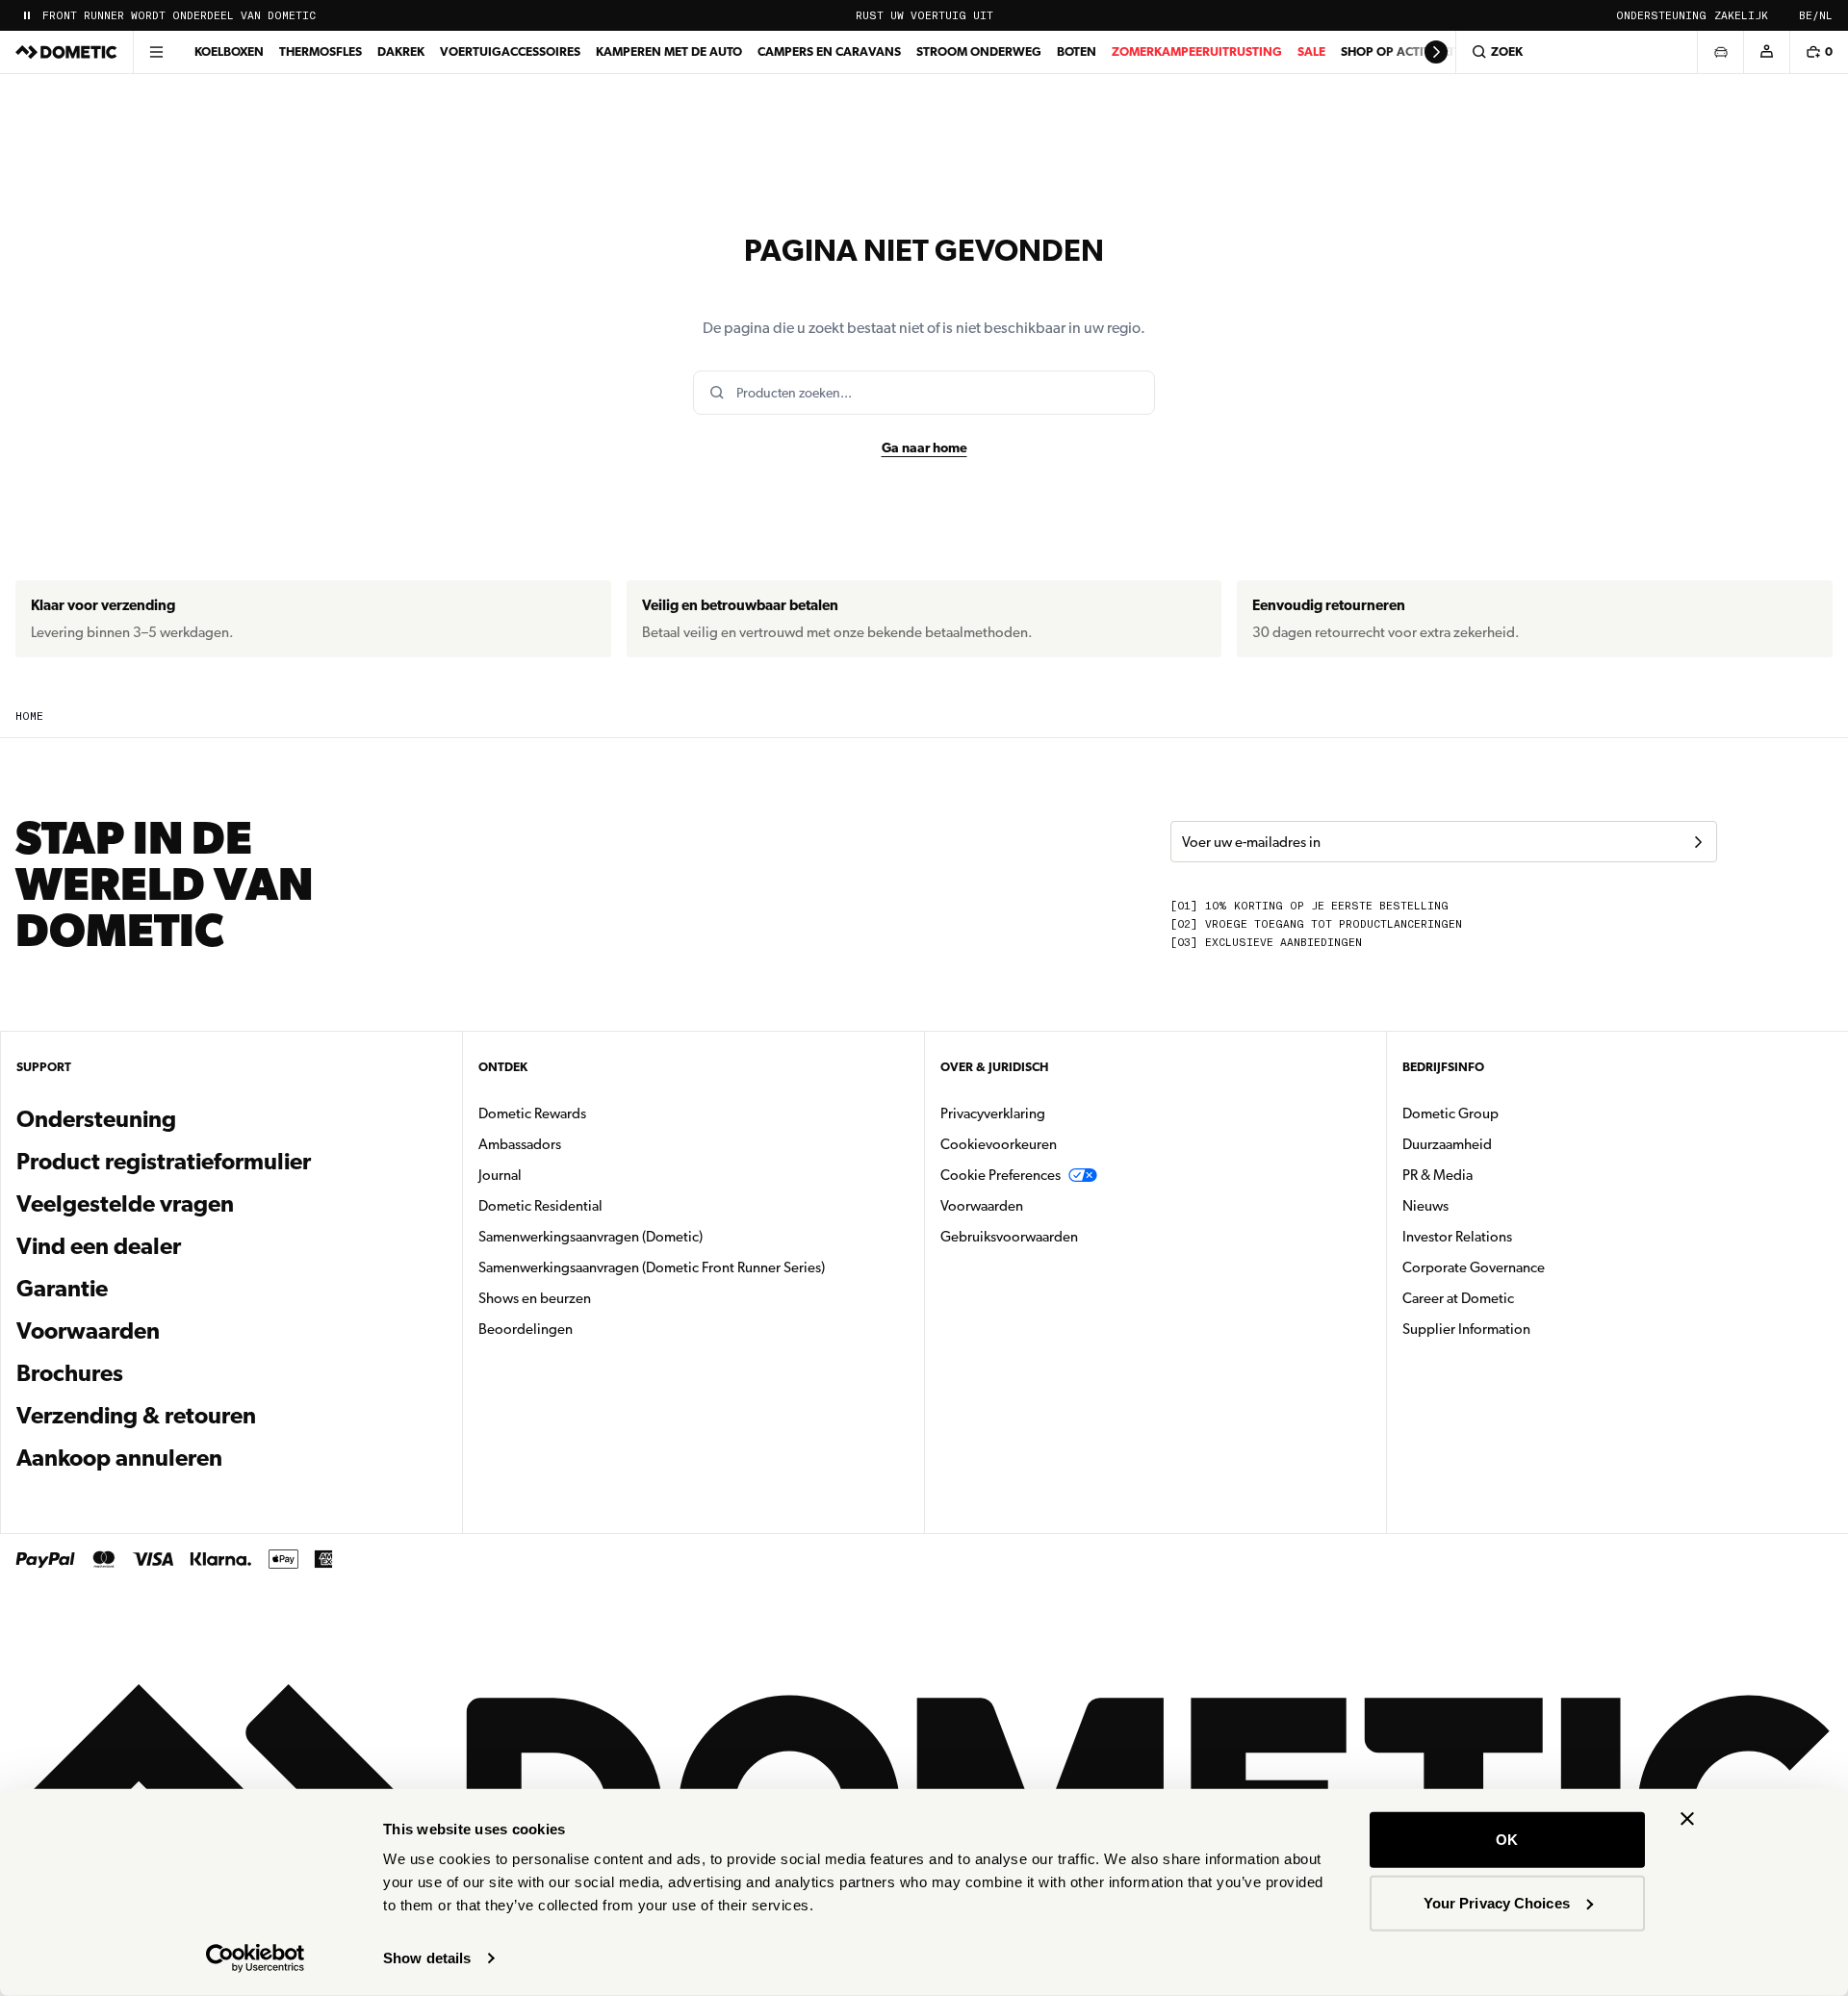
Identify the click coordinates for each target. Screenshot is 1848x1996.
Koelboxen (229, 51)
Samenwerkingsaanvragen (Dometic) (590, 1237)
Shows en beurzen (535, 1298)
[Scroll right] (1436, 52)
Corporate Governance (1534, 1267)
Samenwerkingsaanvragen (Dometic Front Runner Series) (652, 1267)
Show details (427, 1958)
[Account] (1766, 52)
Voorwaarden (88, 1331)
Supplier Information (1466, 1329)
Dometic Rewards (532, 1113)
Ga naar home (924, 448)
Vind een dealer (99, 1246)
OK (1507, 1840)
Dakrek (401, 51)
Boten (1077, 51)
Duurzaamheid (1447, 1144)
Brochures (174, 1373)
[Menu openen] (156, 52)
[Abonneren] (1698, 842)
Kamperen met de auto (669, 51)
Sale (1311, 51)
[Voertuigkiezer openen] (1720, 52)
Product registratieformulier (164, 1162)
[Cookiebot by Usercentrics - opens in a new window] (256, 1958)
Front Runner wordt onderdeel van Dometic (179, 16)
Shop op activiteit (1400, 51)
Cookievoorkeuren (999, 1144)
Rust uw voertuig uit (924, 16)
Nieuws (1486, 1205)
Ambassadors (520, 1144)
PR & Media (1498, 1175)
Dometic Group (1511, 1113)
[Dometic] (66, 52)
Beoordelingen (526, 1329)
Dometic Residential (601, 1205)
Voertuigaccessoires (510, 51)
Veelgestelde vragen (125, 1204)
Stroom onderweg (979, 51)
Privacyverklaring (993, 1113)
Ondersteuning (1661, 16)
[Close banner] (1687, 1819)
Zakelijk (1741, 16)
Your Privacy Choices (1497, 1902)
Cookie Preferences (1001, 1175)
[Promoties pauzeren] (27, 15)
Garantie (62, 1289)
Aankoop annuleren (119, 1458)
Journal (500, 1175)
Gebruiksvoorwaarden (1009, 1237)
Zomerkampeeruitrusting (1197, 51)
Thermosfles (321, 51)
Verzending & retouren (136, 1416)
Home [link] (29, 717)
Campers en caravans (829, 51)
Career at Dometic (1519, 1298)
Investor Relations (1518, 1236)
